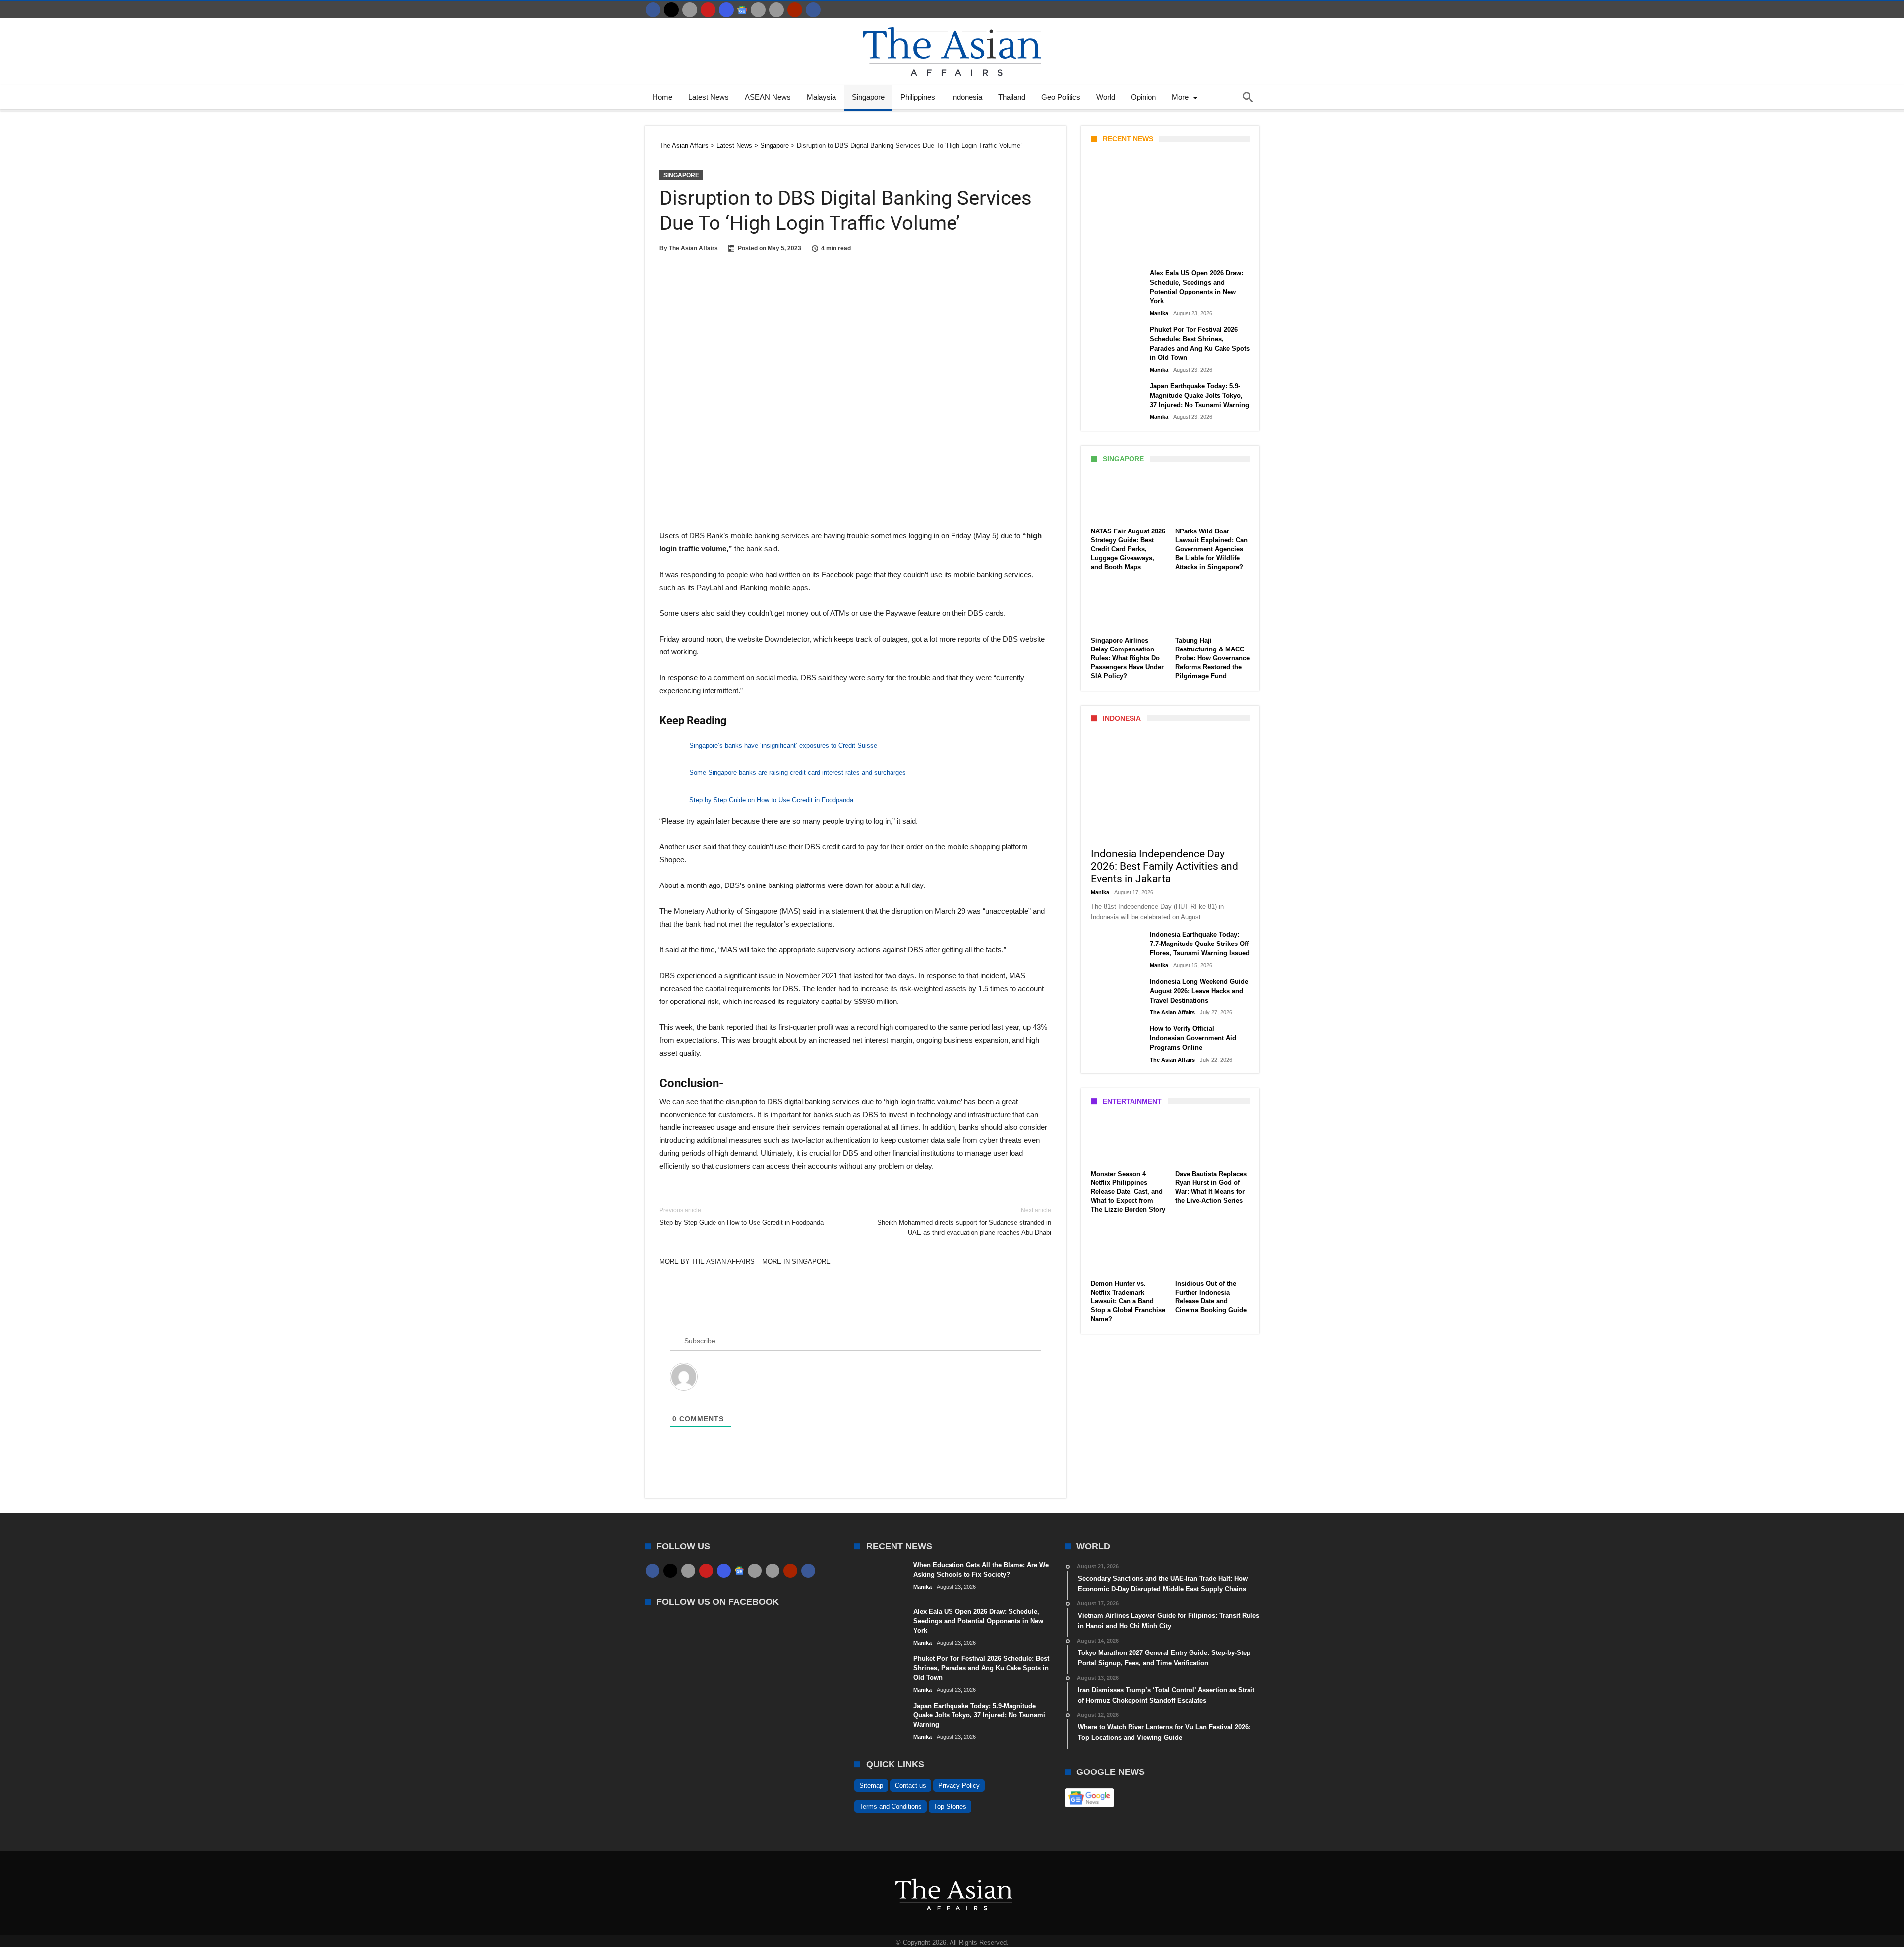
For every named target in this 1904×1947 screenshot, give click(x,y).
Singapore (681, 175)
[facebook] (653, 10)
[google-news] (742, 10)
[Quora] (795, 10)
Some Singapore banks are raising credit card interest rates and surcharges (798, 773)
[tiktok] (758, 10)
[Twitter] (671, 10)
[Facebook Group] (813, 10)
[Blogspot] (776, 10)
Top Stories (950, 1806)
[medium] (690, 10)
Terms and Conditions (891, 1806)
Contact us (911, 1786)
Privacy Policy (959, 1786)
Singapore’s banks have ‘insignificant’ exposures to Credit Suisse (783, 745)
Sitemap (871, 1786)
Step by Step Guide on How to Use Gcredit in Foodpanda (771, 800)
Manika (1108, 251)
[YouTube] (708, 10)
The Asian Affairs (693, 248)
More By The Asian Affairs (707, 1262)
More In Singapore (796, 1262)
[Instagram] (726, 10)
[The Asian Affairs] (952, 23)
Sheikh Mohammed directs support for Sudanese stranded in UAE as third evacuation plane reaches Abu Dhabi (964, 1221)
